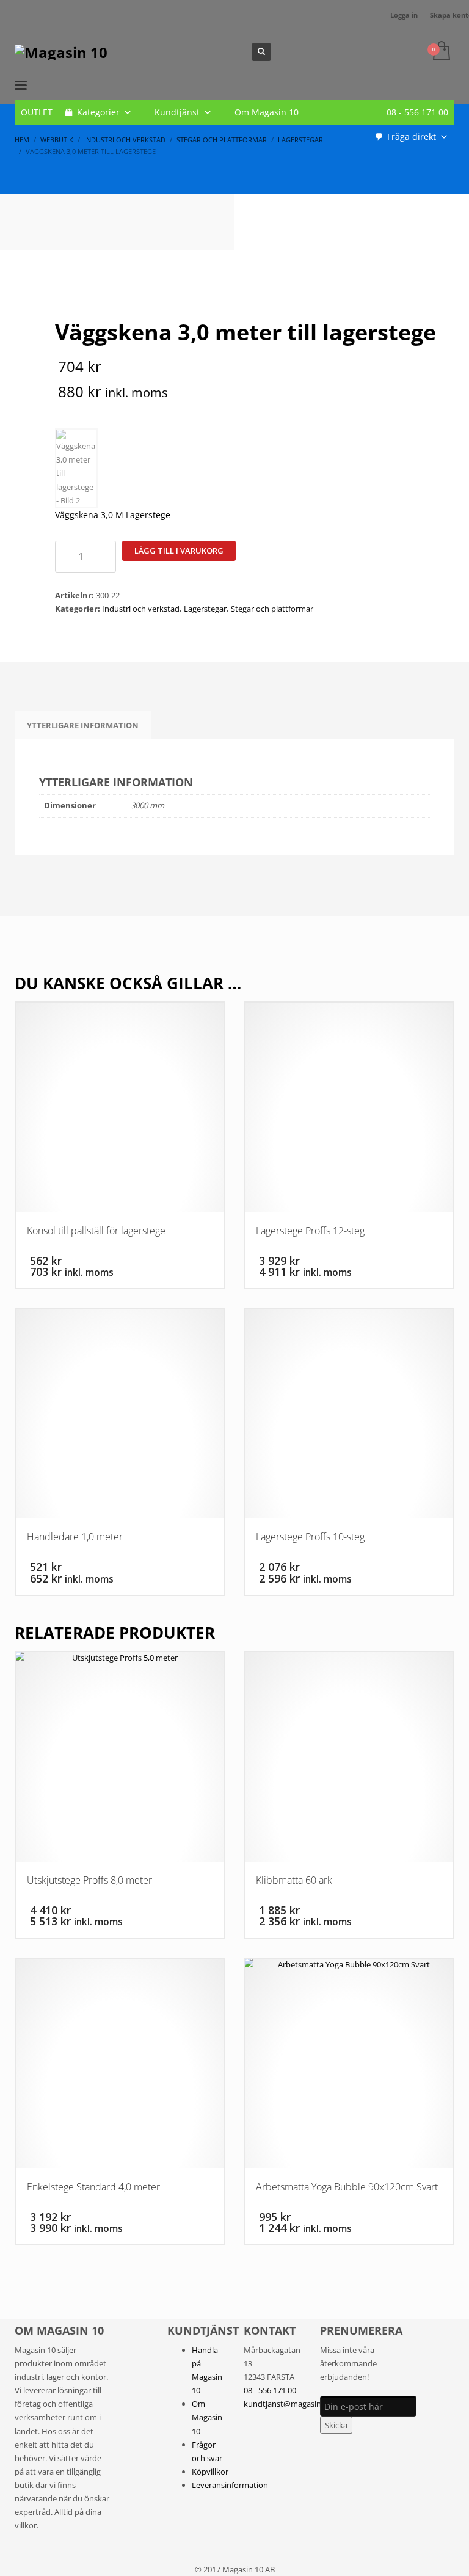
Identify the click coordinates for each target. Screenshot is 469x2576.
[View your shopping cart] (441, 52)
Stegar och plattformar (272, 609)
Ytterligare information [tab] (83, 725)
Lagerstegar (205, 609)
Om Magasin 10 (267, 112)
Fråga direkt (412, 137)
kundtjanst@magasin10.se (292, 2404)
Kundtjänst (177, 112)
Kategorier (98, 112)
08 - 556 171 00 (417, 112)
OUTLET (37, 112)
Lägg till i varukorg (179, 551)
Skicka (336, 2425)
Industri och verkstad (141, 609)
